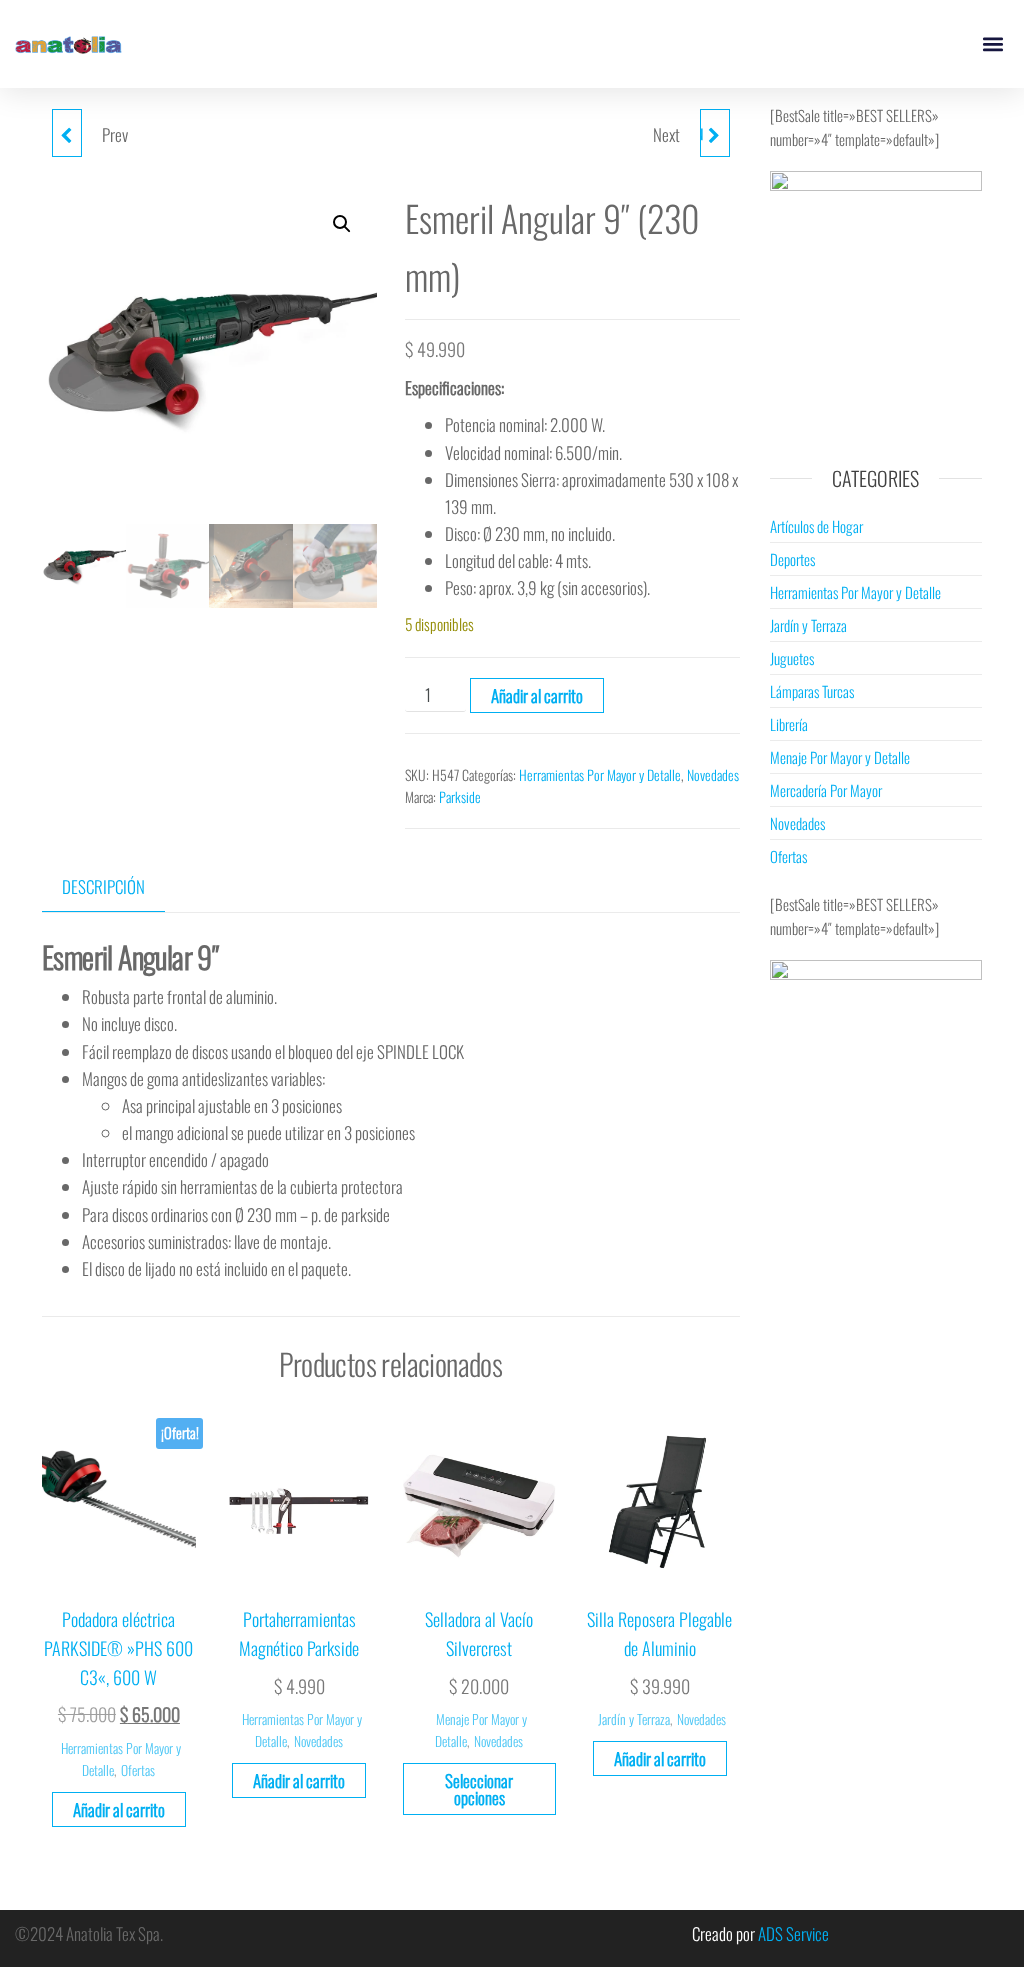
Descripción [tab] (103, 886)
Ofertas (138, 1770)
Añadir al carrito (537, 695)
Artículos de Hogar (816, 526)
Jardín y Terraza (634, 1719)
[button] (992, 44)
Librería (789, 724)
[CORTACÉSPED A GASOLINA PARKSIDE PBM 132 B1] (67, 133)
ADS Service (793, 1933)
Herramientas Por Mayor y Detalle (600, 774)
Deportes (792, 559)
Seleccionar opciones (479, 1789)
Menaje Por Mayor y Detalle (840, 757)
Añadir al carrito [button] (119, 1809)
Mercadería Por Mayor (826, 790)
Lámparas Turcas (812, 691)
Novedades (713, 774)
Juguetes (792, 658)
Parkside (460, 796)
